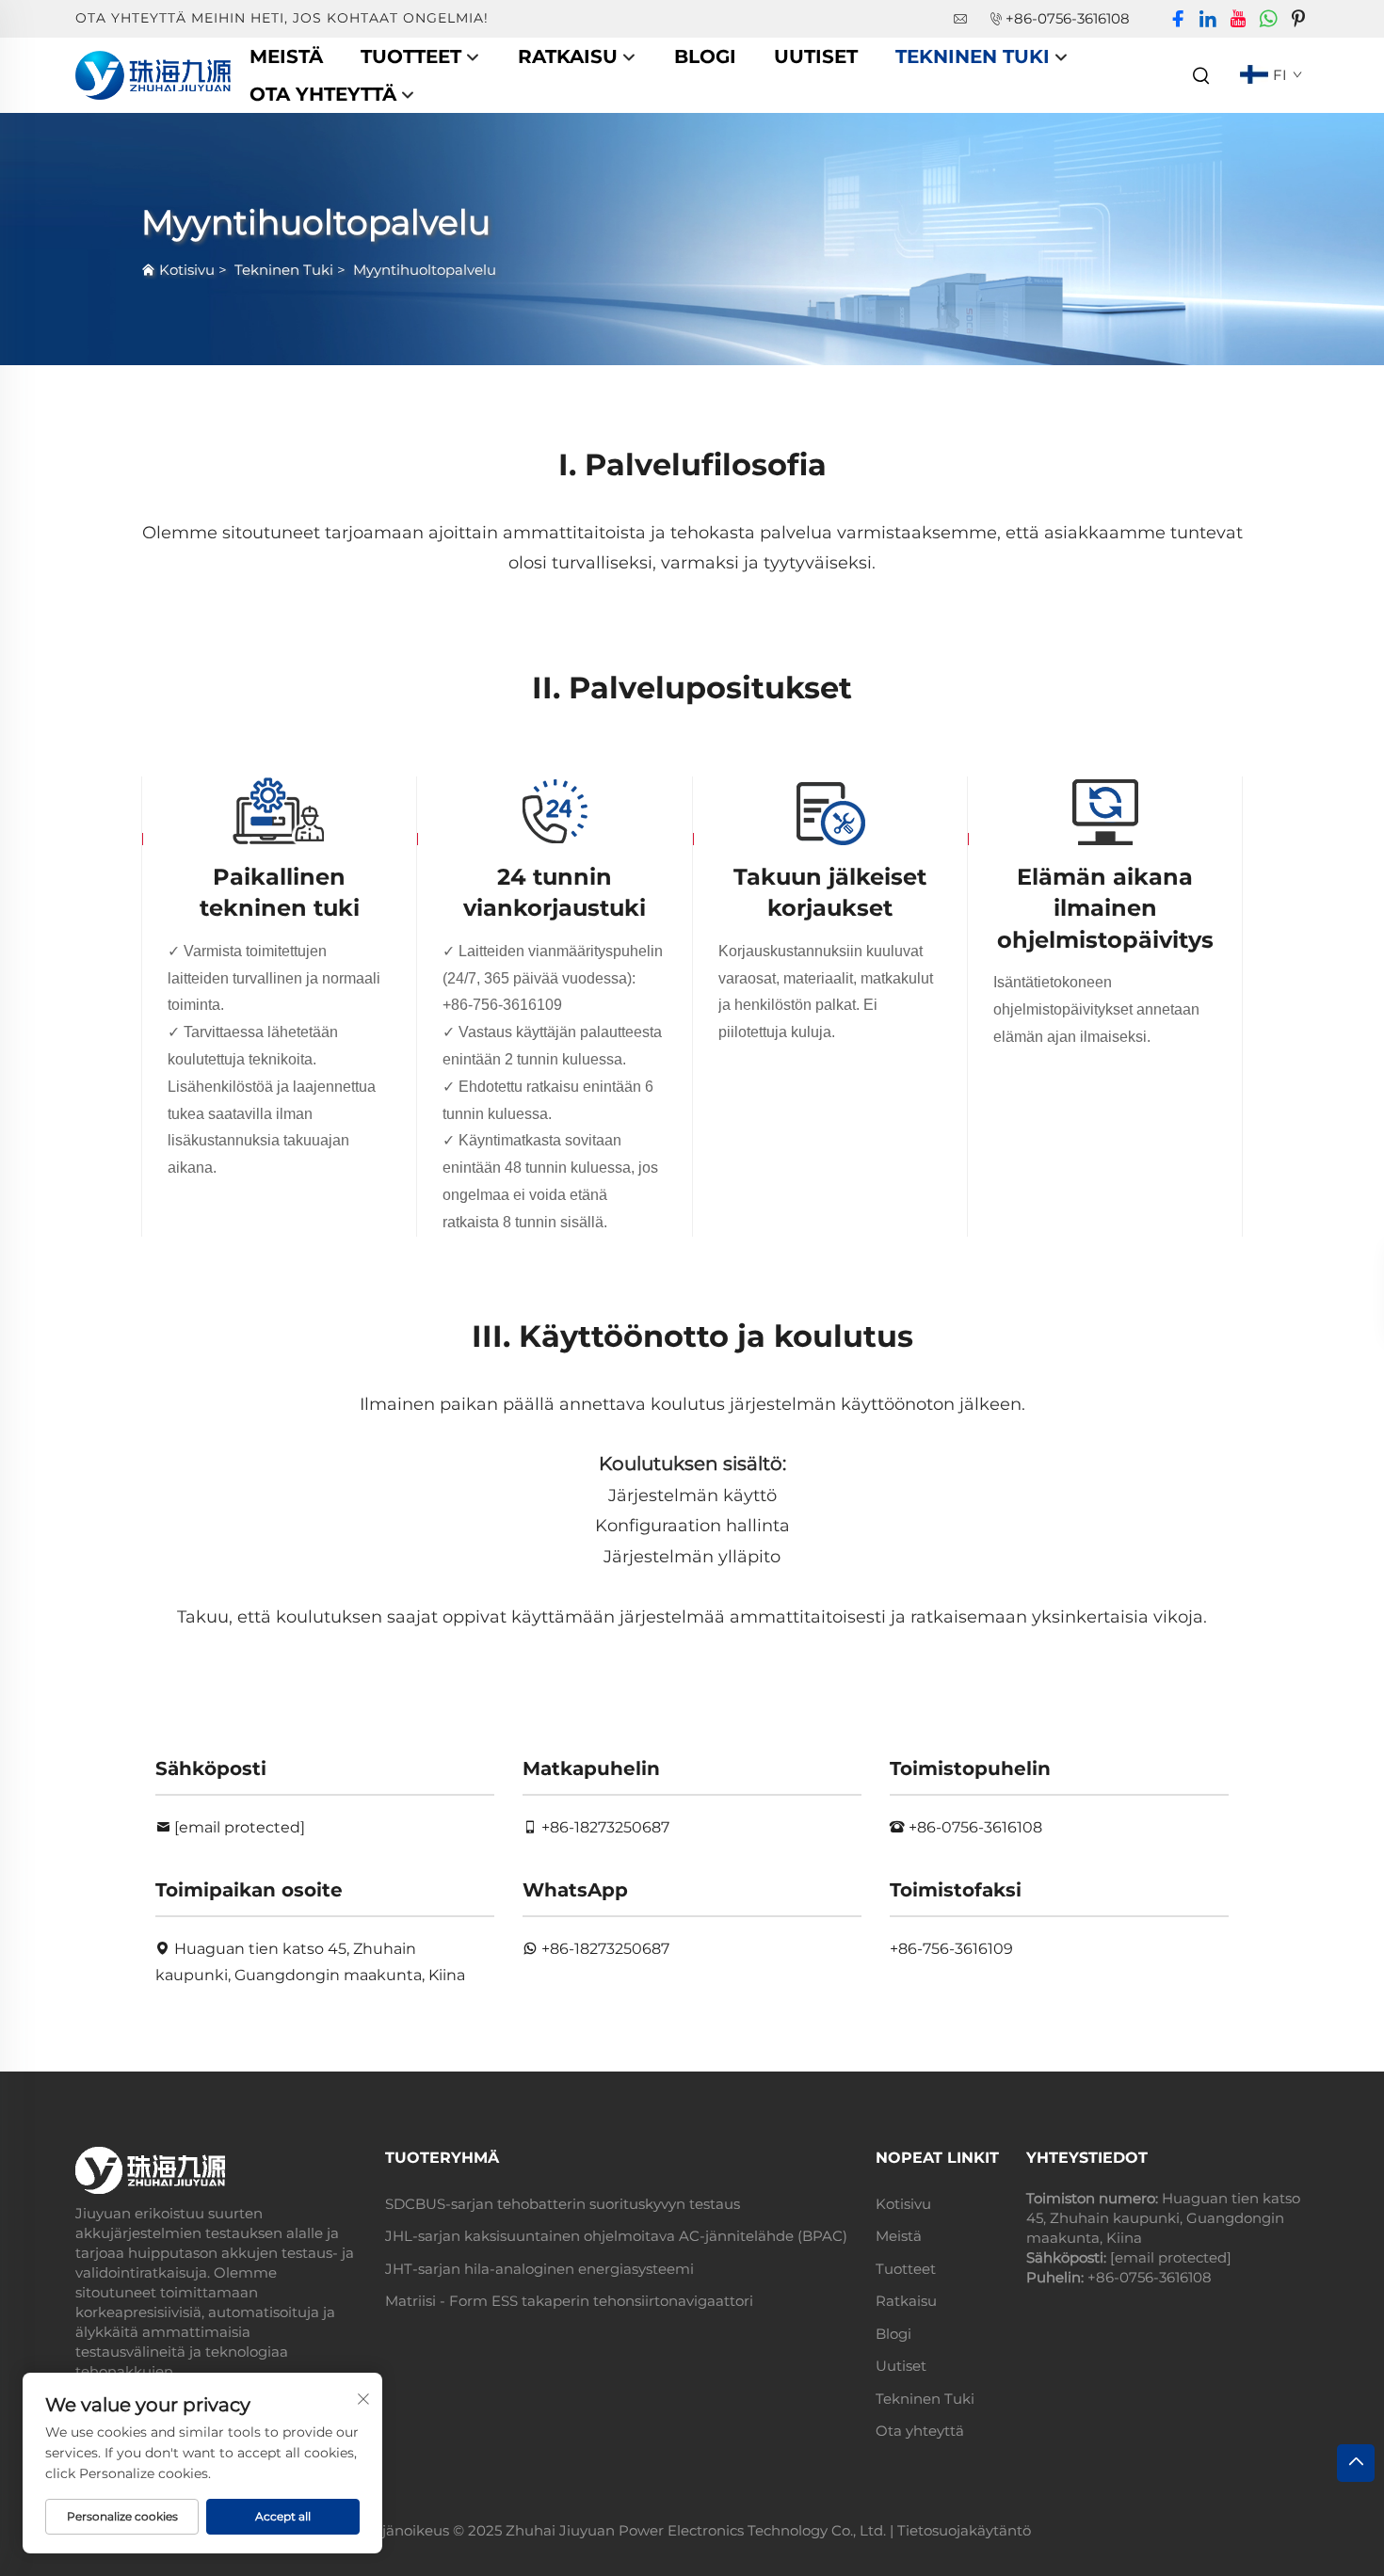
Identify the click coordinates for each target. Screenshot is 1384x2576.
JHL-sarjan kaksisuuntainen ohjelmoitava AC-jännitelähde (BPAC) (616, 2236)
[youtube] (1238, 19)
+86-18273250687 (605, 1827)
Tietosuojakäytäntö (964, 2530)
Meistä (286, 56)
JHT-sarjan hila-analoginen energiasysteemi (539, 2269)
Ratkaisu (568, 56)
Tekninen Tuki (973, 56)
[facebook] (1178, 19)
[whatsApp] (1268, 19)
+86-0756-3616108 (1068, 18)
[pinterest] (1298, 19)
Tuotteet (411, 56)
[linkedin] (1208, 19)
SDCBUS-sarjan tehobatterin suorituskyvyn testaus (563, 2204)
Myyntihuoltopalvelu (425, 270)
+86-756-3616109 (502, 1005)
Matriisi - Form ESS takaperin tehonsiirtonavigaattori (569, 2301)
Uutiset (816, 56)
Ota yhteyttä (323, 94)
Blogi (705, 56)
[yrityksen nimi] (153, 74)
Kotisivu (187, 270)
